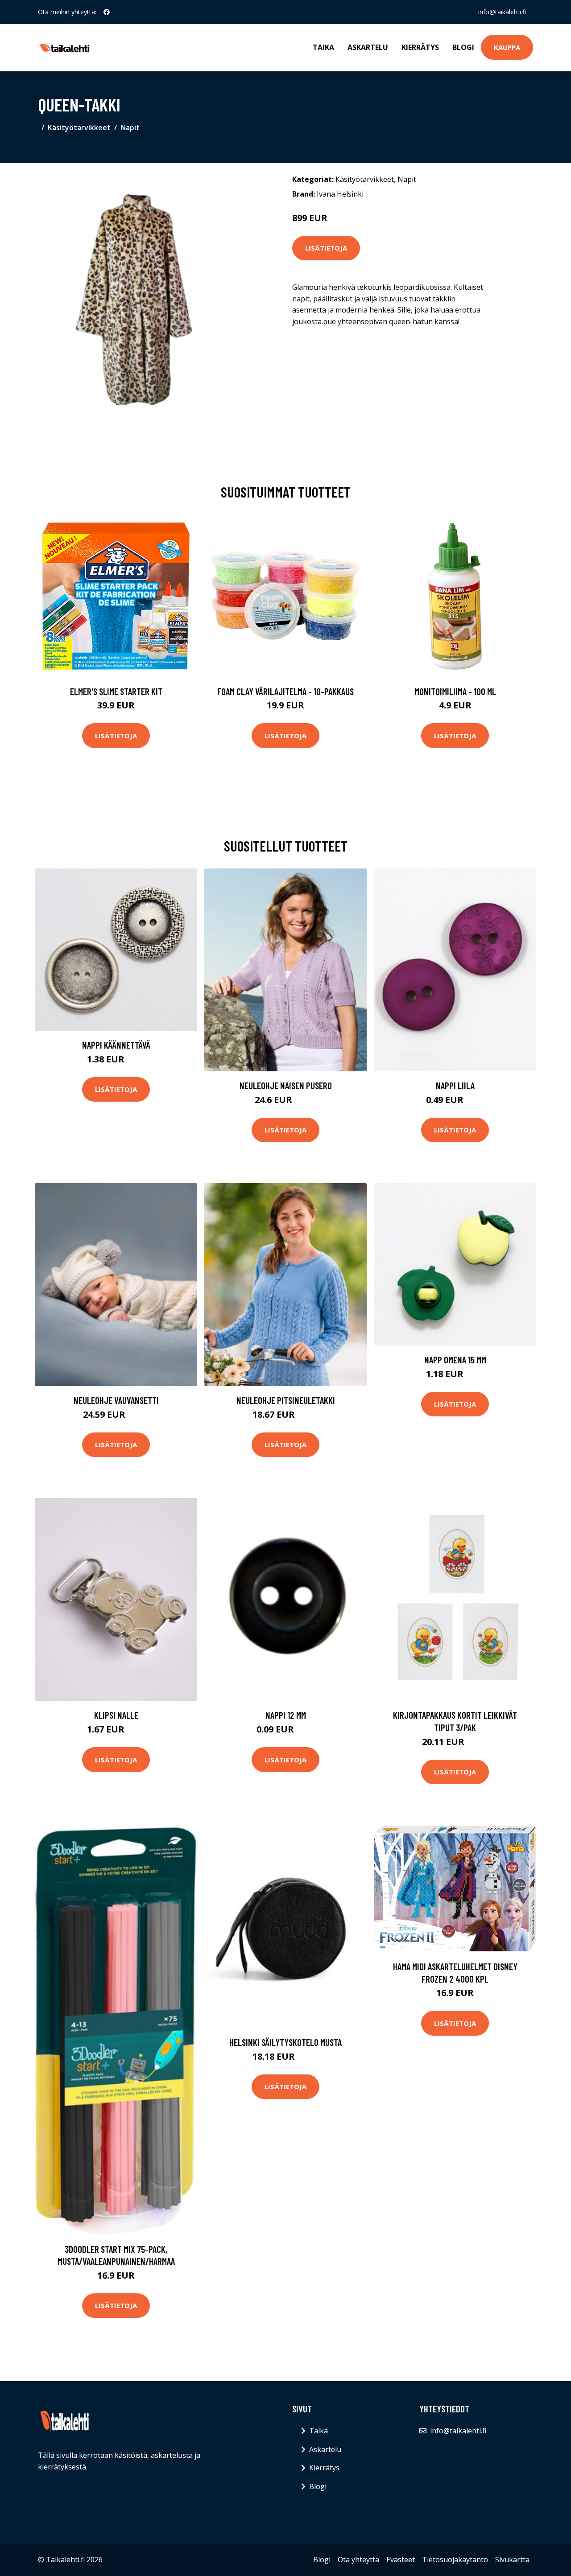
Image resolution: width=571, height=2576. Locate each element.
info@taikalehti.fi (502, 12)
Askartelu (368, 47)
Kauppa (507, 47)
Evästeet (401, 2560)
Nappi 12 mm (286, 1715)
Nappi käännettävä (116, 1045)
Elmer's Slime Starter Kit (116, 691)
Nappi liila (455, 1085)
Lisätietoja (326, 248)
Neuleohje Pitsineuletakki (286, 1400)
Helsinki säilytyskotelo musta (285, 2042)
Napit (130, 128)
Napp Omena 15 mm (455, 1360)
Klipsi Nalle (116, 1715)
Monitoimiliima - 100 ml (455, 691)
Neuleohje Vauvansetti (116, 1400)
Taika (323, 47)
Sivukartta (512, 2560)
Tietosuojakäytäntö (455, 2560)
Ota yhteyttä (358, 2560)
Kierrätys (420, 47)
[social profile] (107, 12)
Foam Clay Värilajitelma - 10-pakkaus (285, 691)
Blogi (463, 47)
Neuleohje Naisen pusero (286, 1085)
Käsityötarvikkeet (79, 128)
